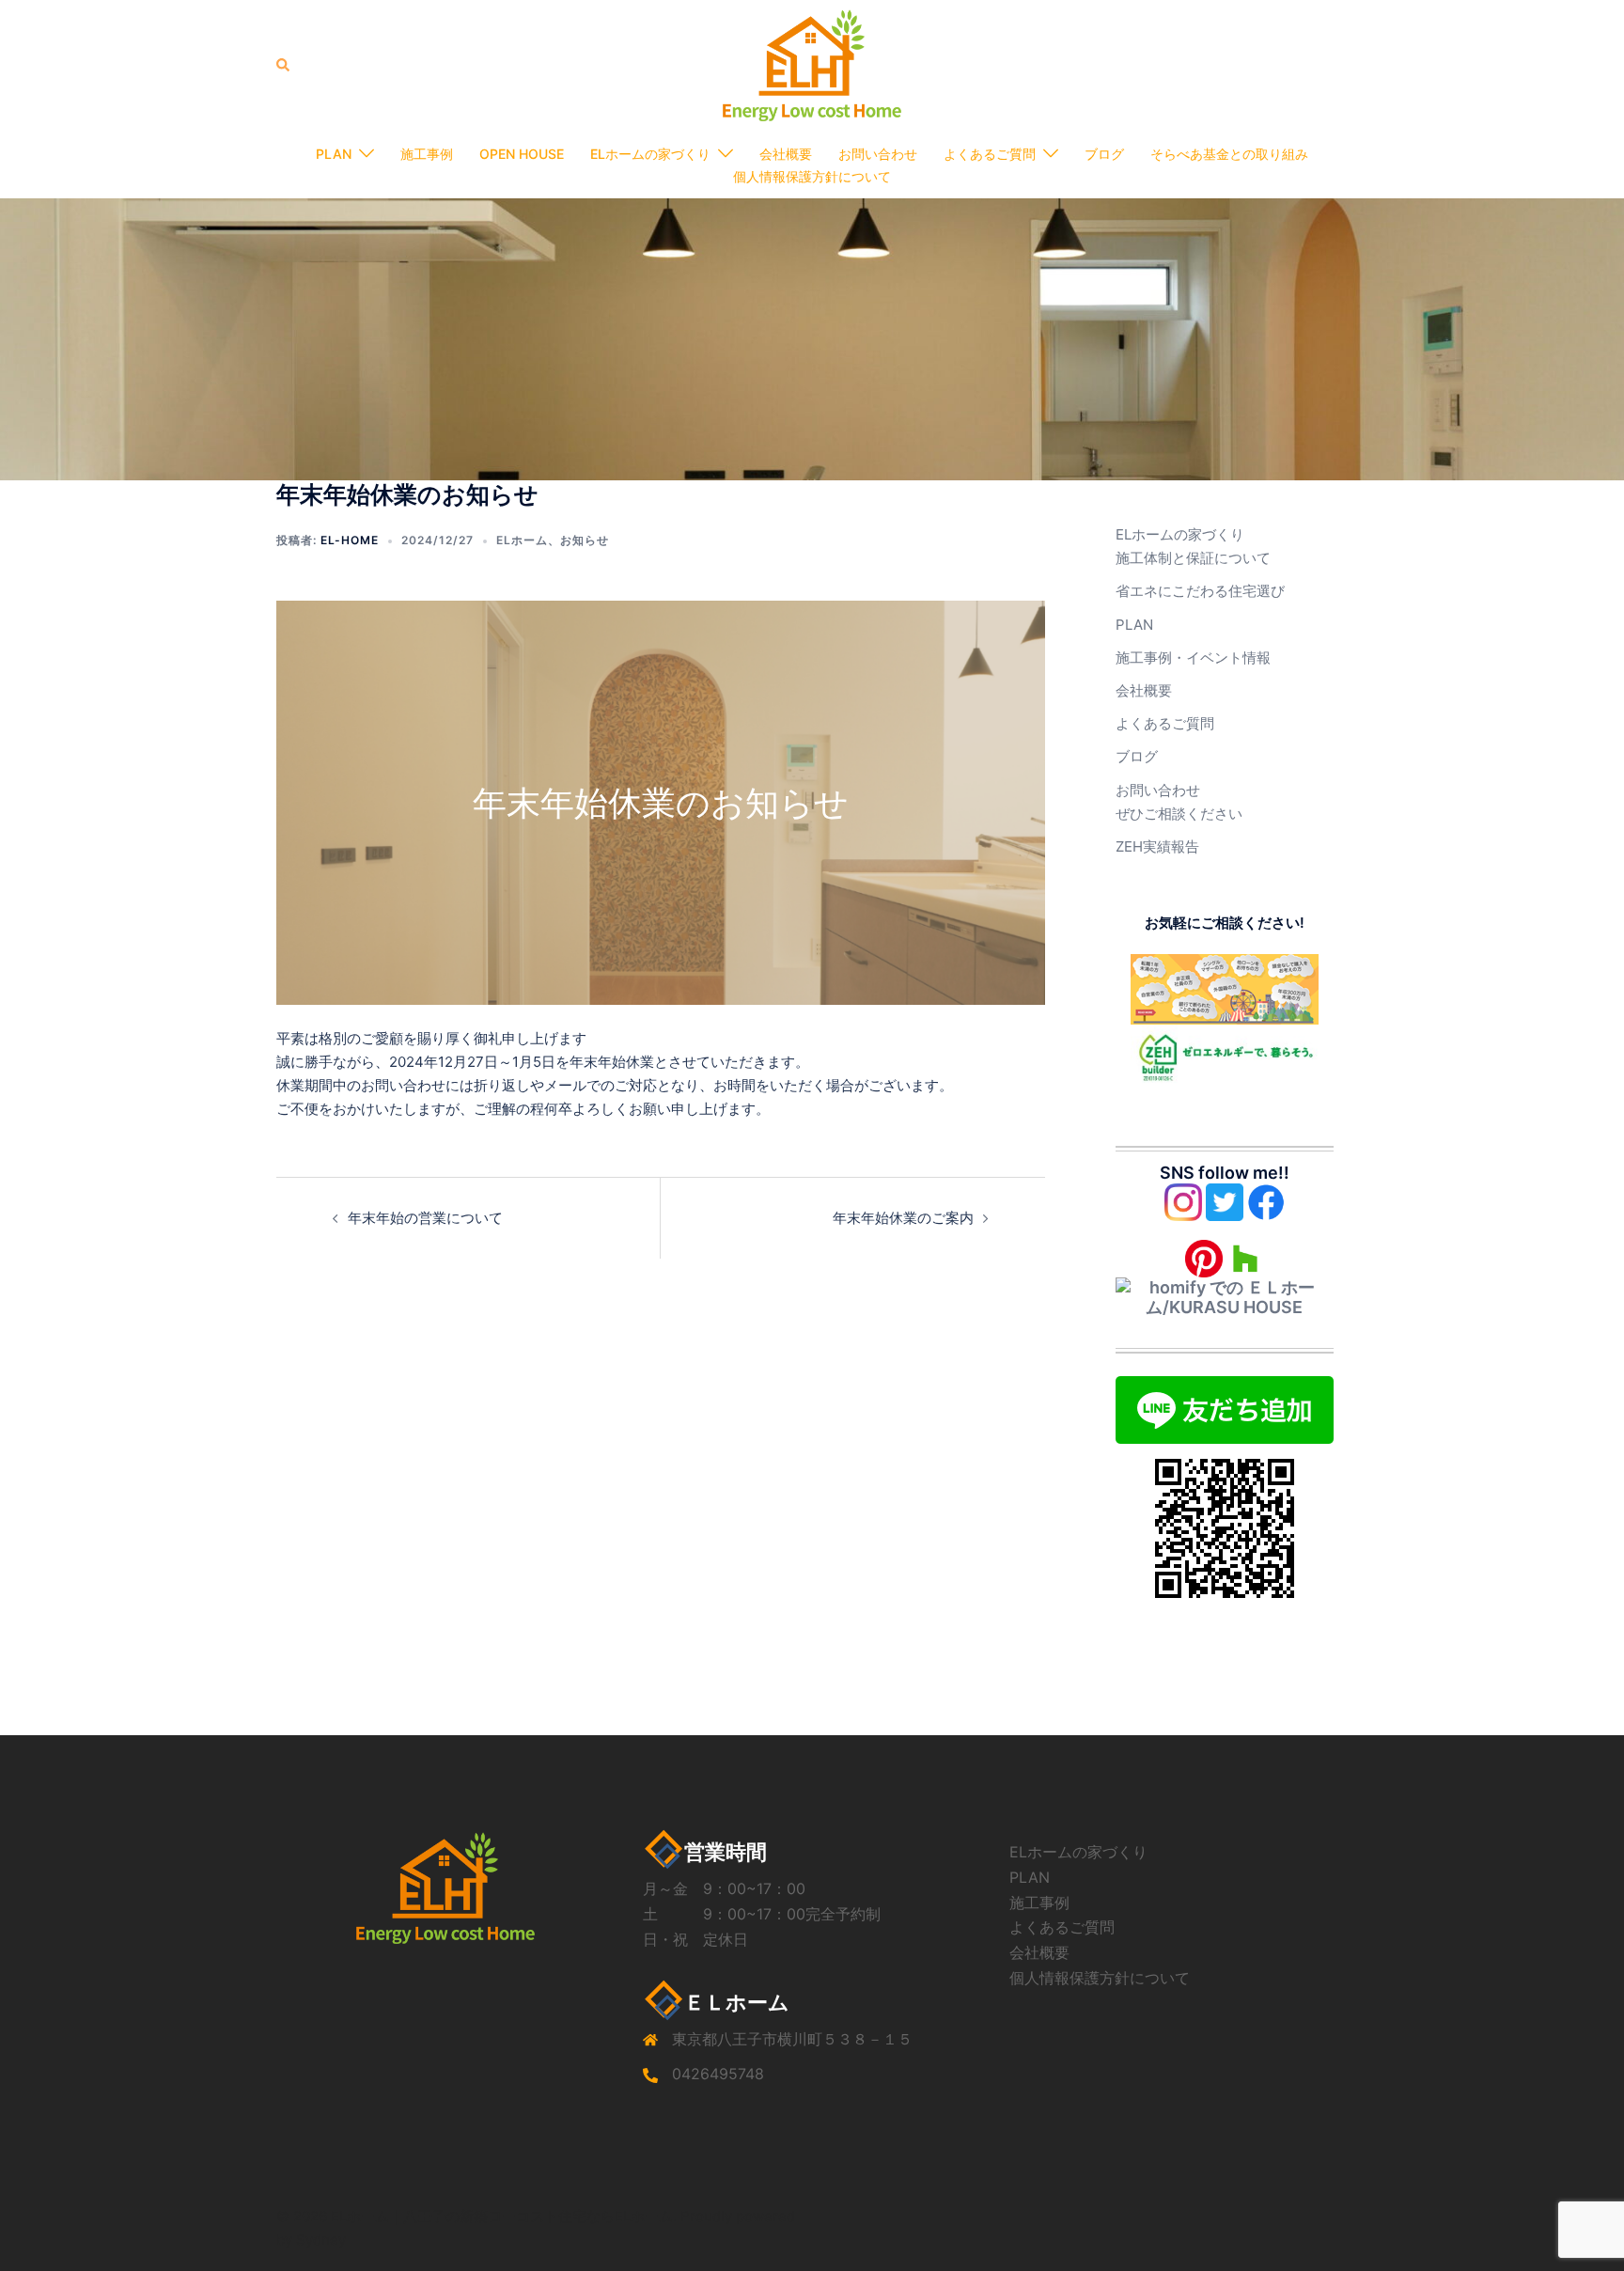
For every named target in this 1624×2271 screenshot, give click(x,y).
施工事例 (427, 154)
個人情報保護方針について (812, 176)
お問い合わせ (878, 154)
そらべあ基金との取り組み (1229, 154)
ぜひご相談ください (1179, 814)
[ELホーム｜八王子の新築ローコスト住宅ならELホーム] (812, 64)
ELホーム (522, 540)
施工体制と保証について (1193, 558)
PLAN (334, 154)
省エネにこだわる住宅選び (1200, 591)
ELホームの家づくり (650, 154)
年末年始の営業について (425, 1218)
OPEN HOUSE (522, 154)
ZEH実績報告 (1157, 846)
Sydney (321, 2240)
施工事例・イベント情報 (1193, 658)
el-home (350, 540)
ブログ (1104, 154)
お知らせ (585, 540)
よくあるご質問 (990, 154)
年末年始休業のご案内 (903, 1218)
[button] (284, 65)
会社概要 (786, 154)
